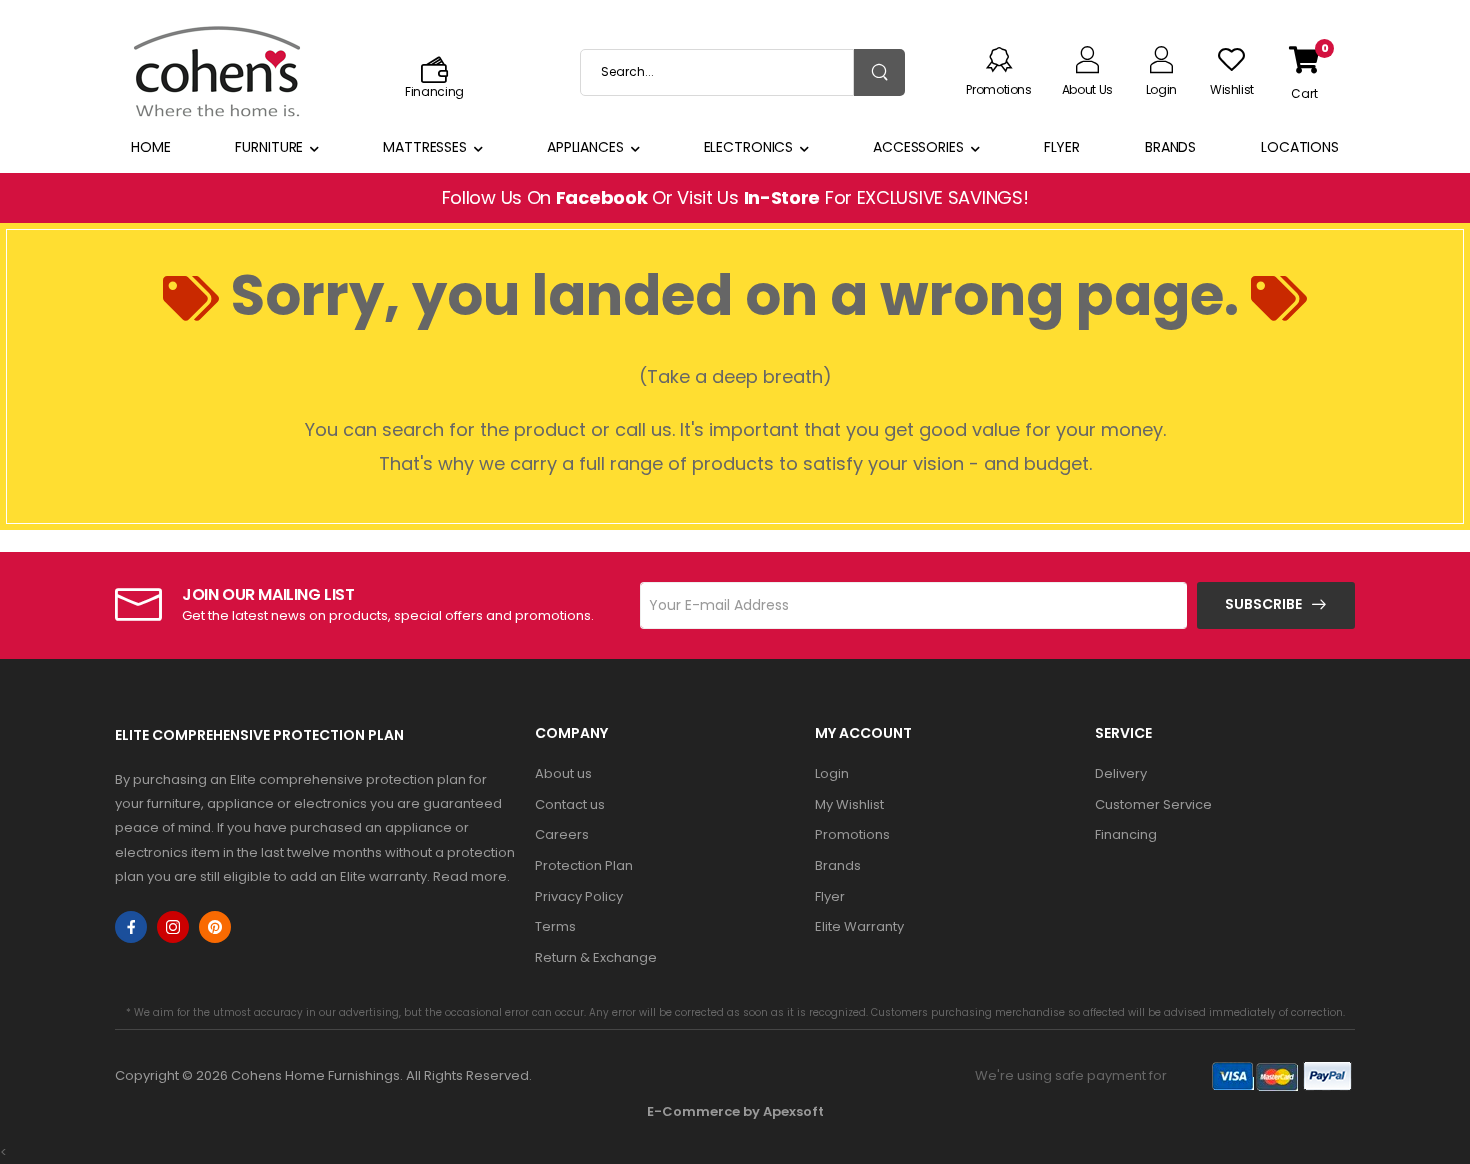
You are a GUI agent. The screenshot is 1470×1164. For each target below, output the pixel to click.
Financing (1126, 834)
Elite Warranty (859, 926)
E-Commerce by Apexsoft (735, 1111)
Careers (562, 834)
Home (151, 147)
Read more (470, 876)
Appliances (585, 147)
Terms (555, 926)
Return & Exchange (596, 957)
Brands (1170, 147)
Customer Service (1153, 804)
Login (832, 773)
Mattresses (425, 147)
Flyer (1062, 147)
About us (563, 773)
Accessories (918, 147)
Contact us (570, 804)
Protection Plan (584, 865)
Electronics (749, 147)
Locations (1300, 147)
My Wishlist (849, 804)
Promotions (852, 834)
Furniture (269, 147)
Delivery (1121, 773)
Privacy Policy (579, 896)
